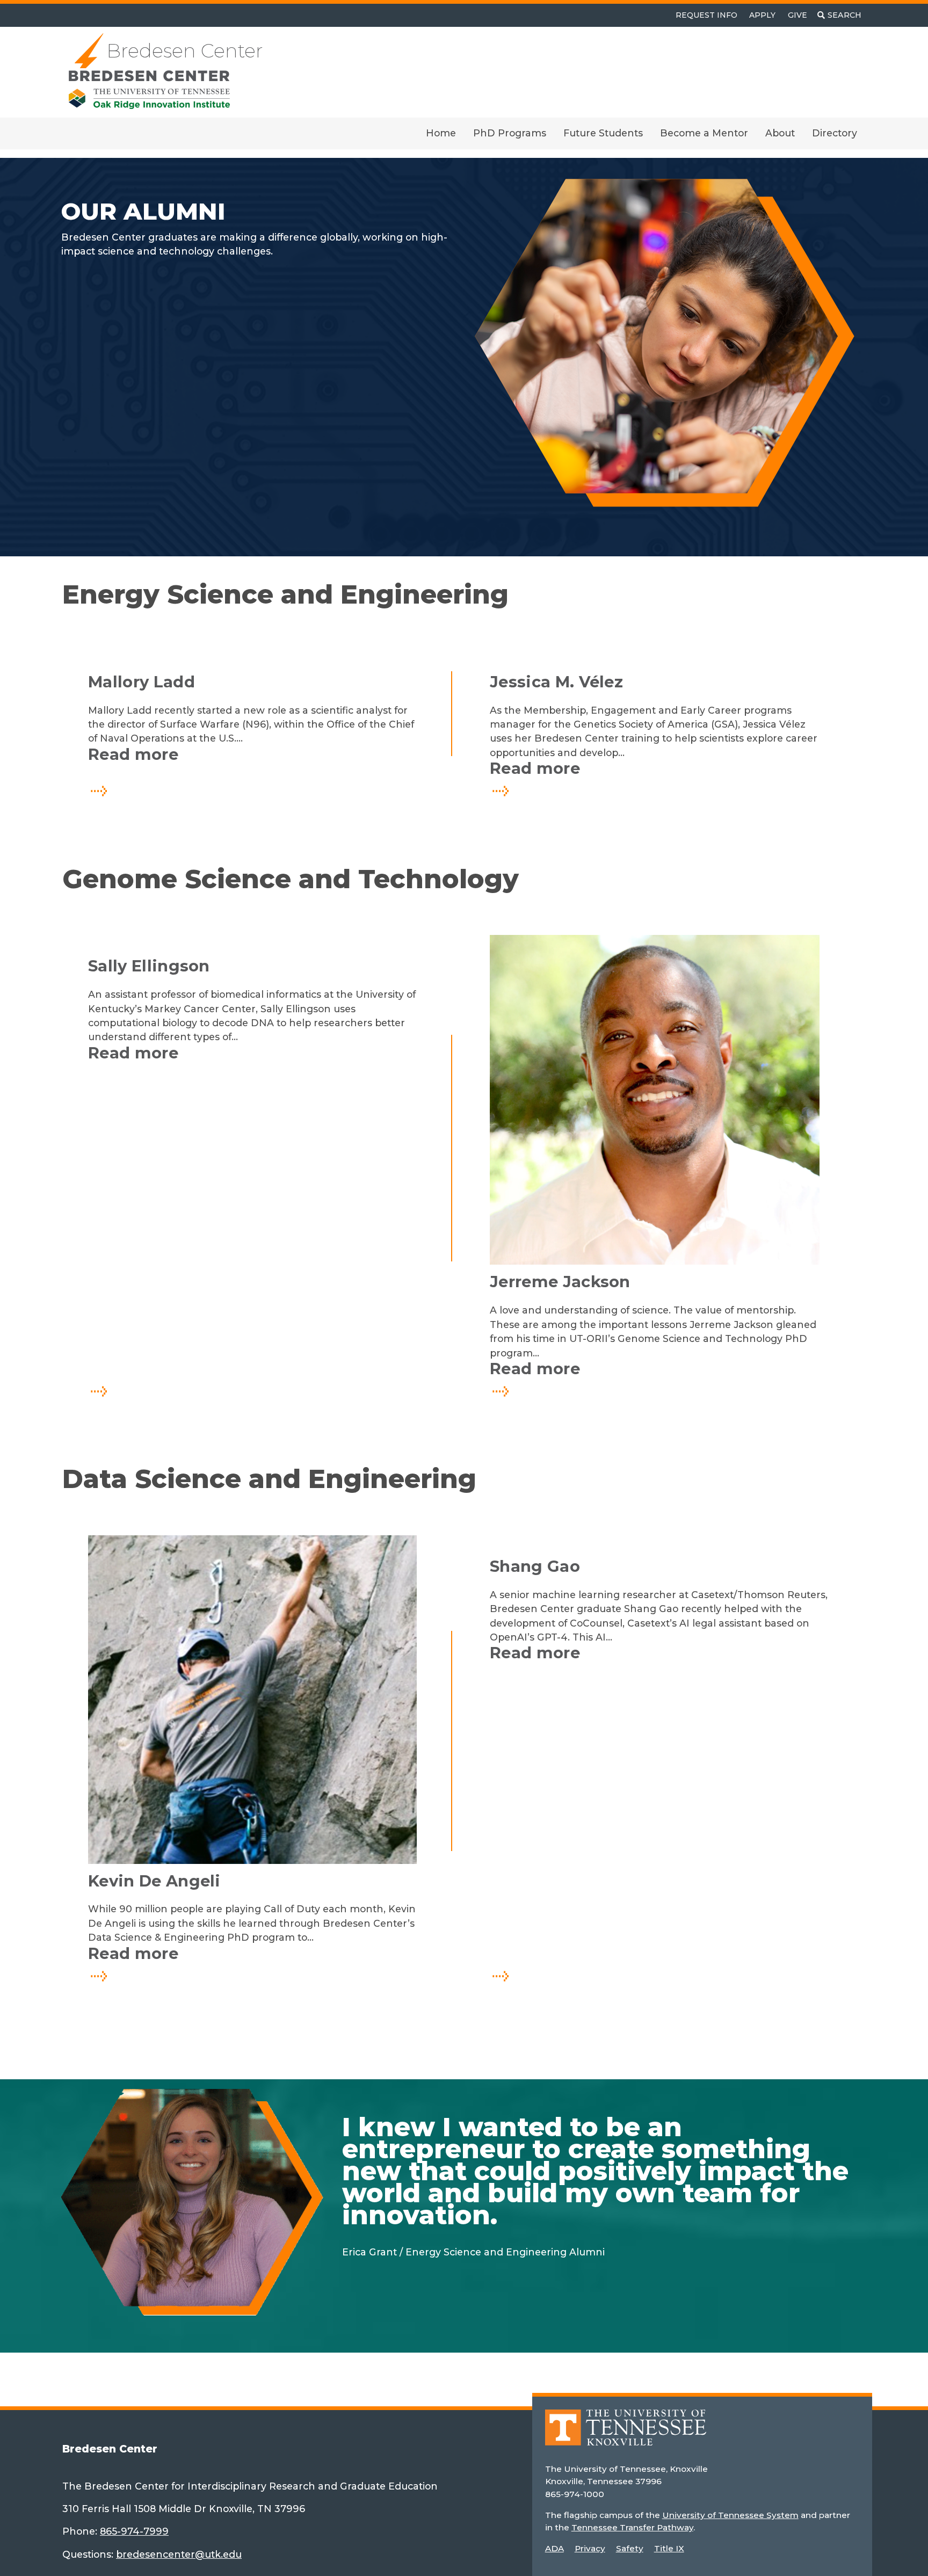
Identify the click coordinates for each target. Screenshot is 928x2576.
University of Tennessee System (730, 2515)
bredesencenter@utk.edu (179, 2554)
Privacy (590, 2548)
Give (798, 15)
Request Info (706, 15)
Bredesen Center (185, 51)
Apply (762, 15)
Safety (630, 2548)
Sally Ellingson (149, 966)
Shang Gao (535, 1566)
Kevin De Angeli (154, 1881)
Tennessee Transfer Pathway (632, 2527)
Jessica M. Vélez (556, 682)
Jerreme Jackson (560, 1282)
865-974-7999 (134, 2531)
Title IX (669, 2548)
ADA (554, 2548)
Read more (191, 754)
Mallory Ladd (142, 682)
